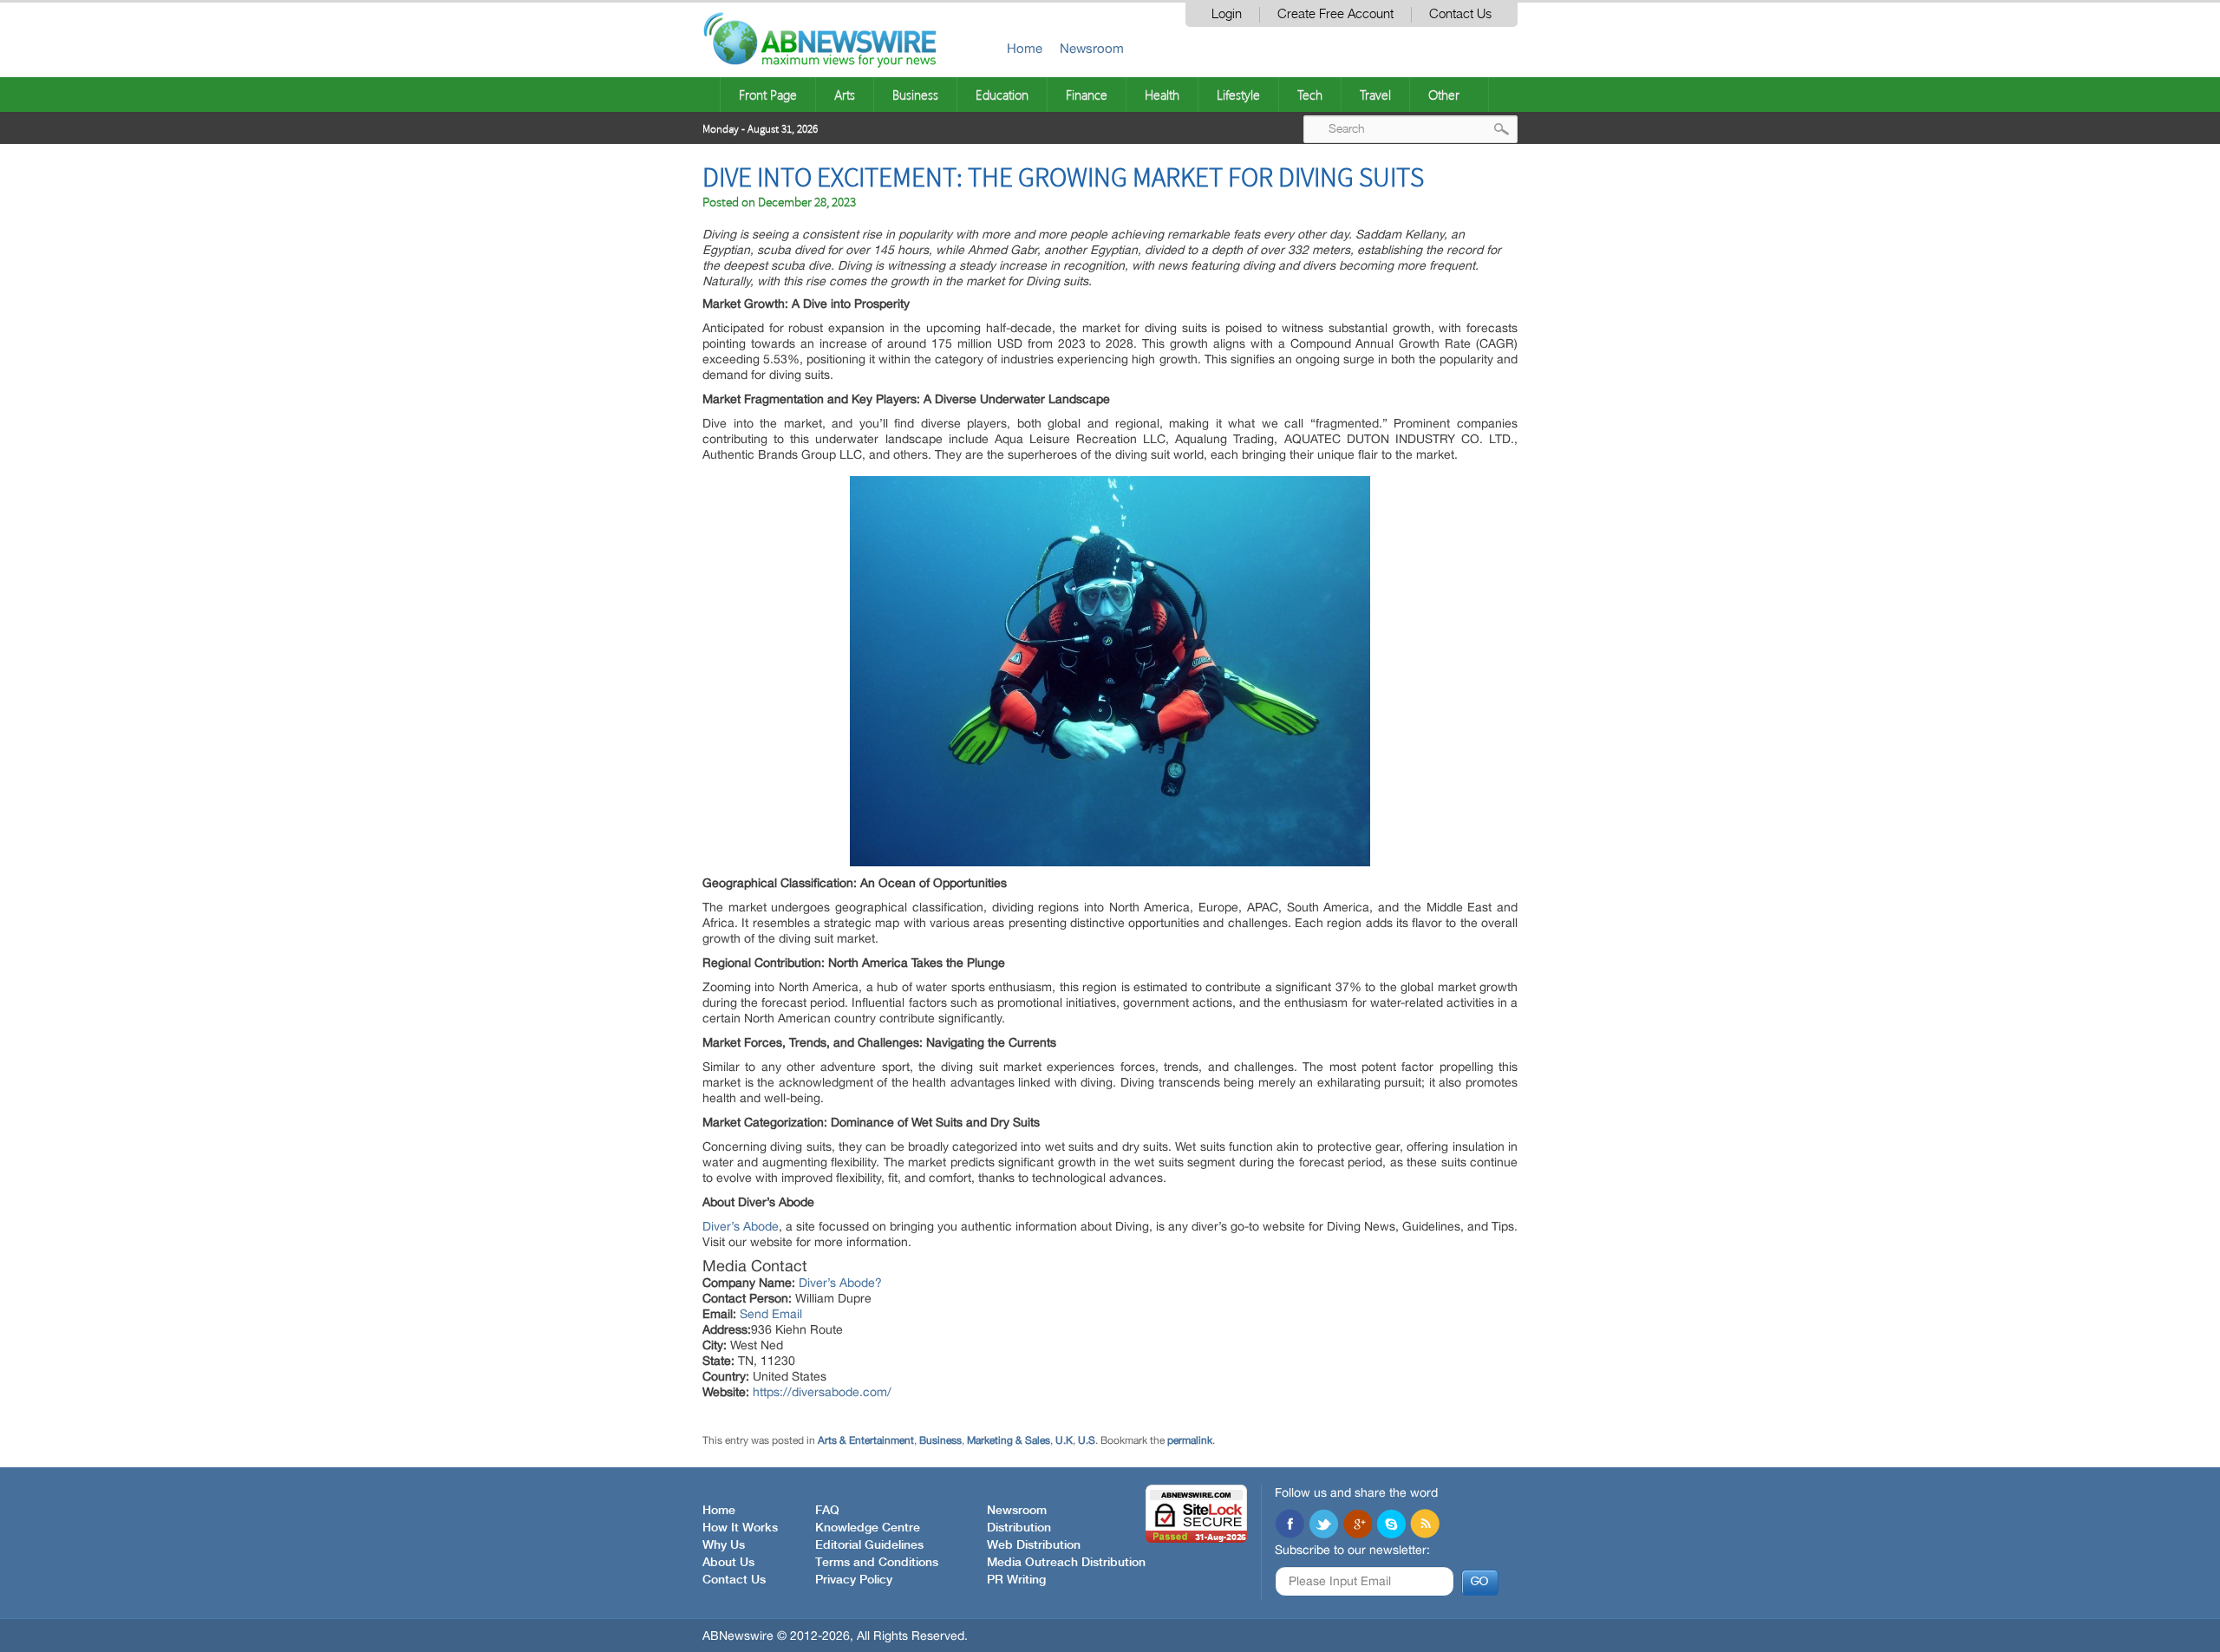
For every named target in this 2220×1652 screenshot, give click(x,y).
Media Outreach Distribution (1066, 1563)
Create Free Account (1335, 14)
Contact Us (1460, 14)
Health (1162, 95)
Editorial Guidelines (869, 1545)
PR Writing (1016, 1580)
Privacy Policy (854, 1580)
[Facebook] (1290, 1525)
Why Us (724, 1545)
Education (1002, 95)
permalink (1190, 1440)
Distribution (1019, 1528)
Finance (1087, 95)
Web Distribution (1034, 1545)
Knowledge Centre (868, 1528)
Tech (1310, 95)
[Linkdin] (1357, 1525)
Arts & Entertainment (866, 1440)
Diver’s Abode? (840, 1283)
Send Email (771, 1314)
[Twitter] (1323, 1525)
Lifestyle (1238, 95)
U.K (1064, 1440)
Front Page (768, 95)
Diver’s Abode (741, 1226)
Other (1444, 95)
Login (1227, 14)
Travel (1375, 95)
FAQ (827, 1511)
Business (915, 95)
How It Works (740, 1528)
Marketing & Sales (1009, 1440)
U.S (1087, 1440)
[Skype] (1391, 1525)
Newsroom (1092, 48)
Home (1025, 48)
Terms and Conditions (877, 1563)
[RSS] (1425, 1525)
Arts (845, 95)
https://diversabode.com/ (822, 1392)
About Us (728, 1563)
